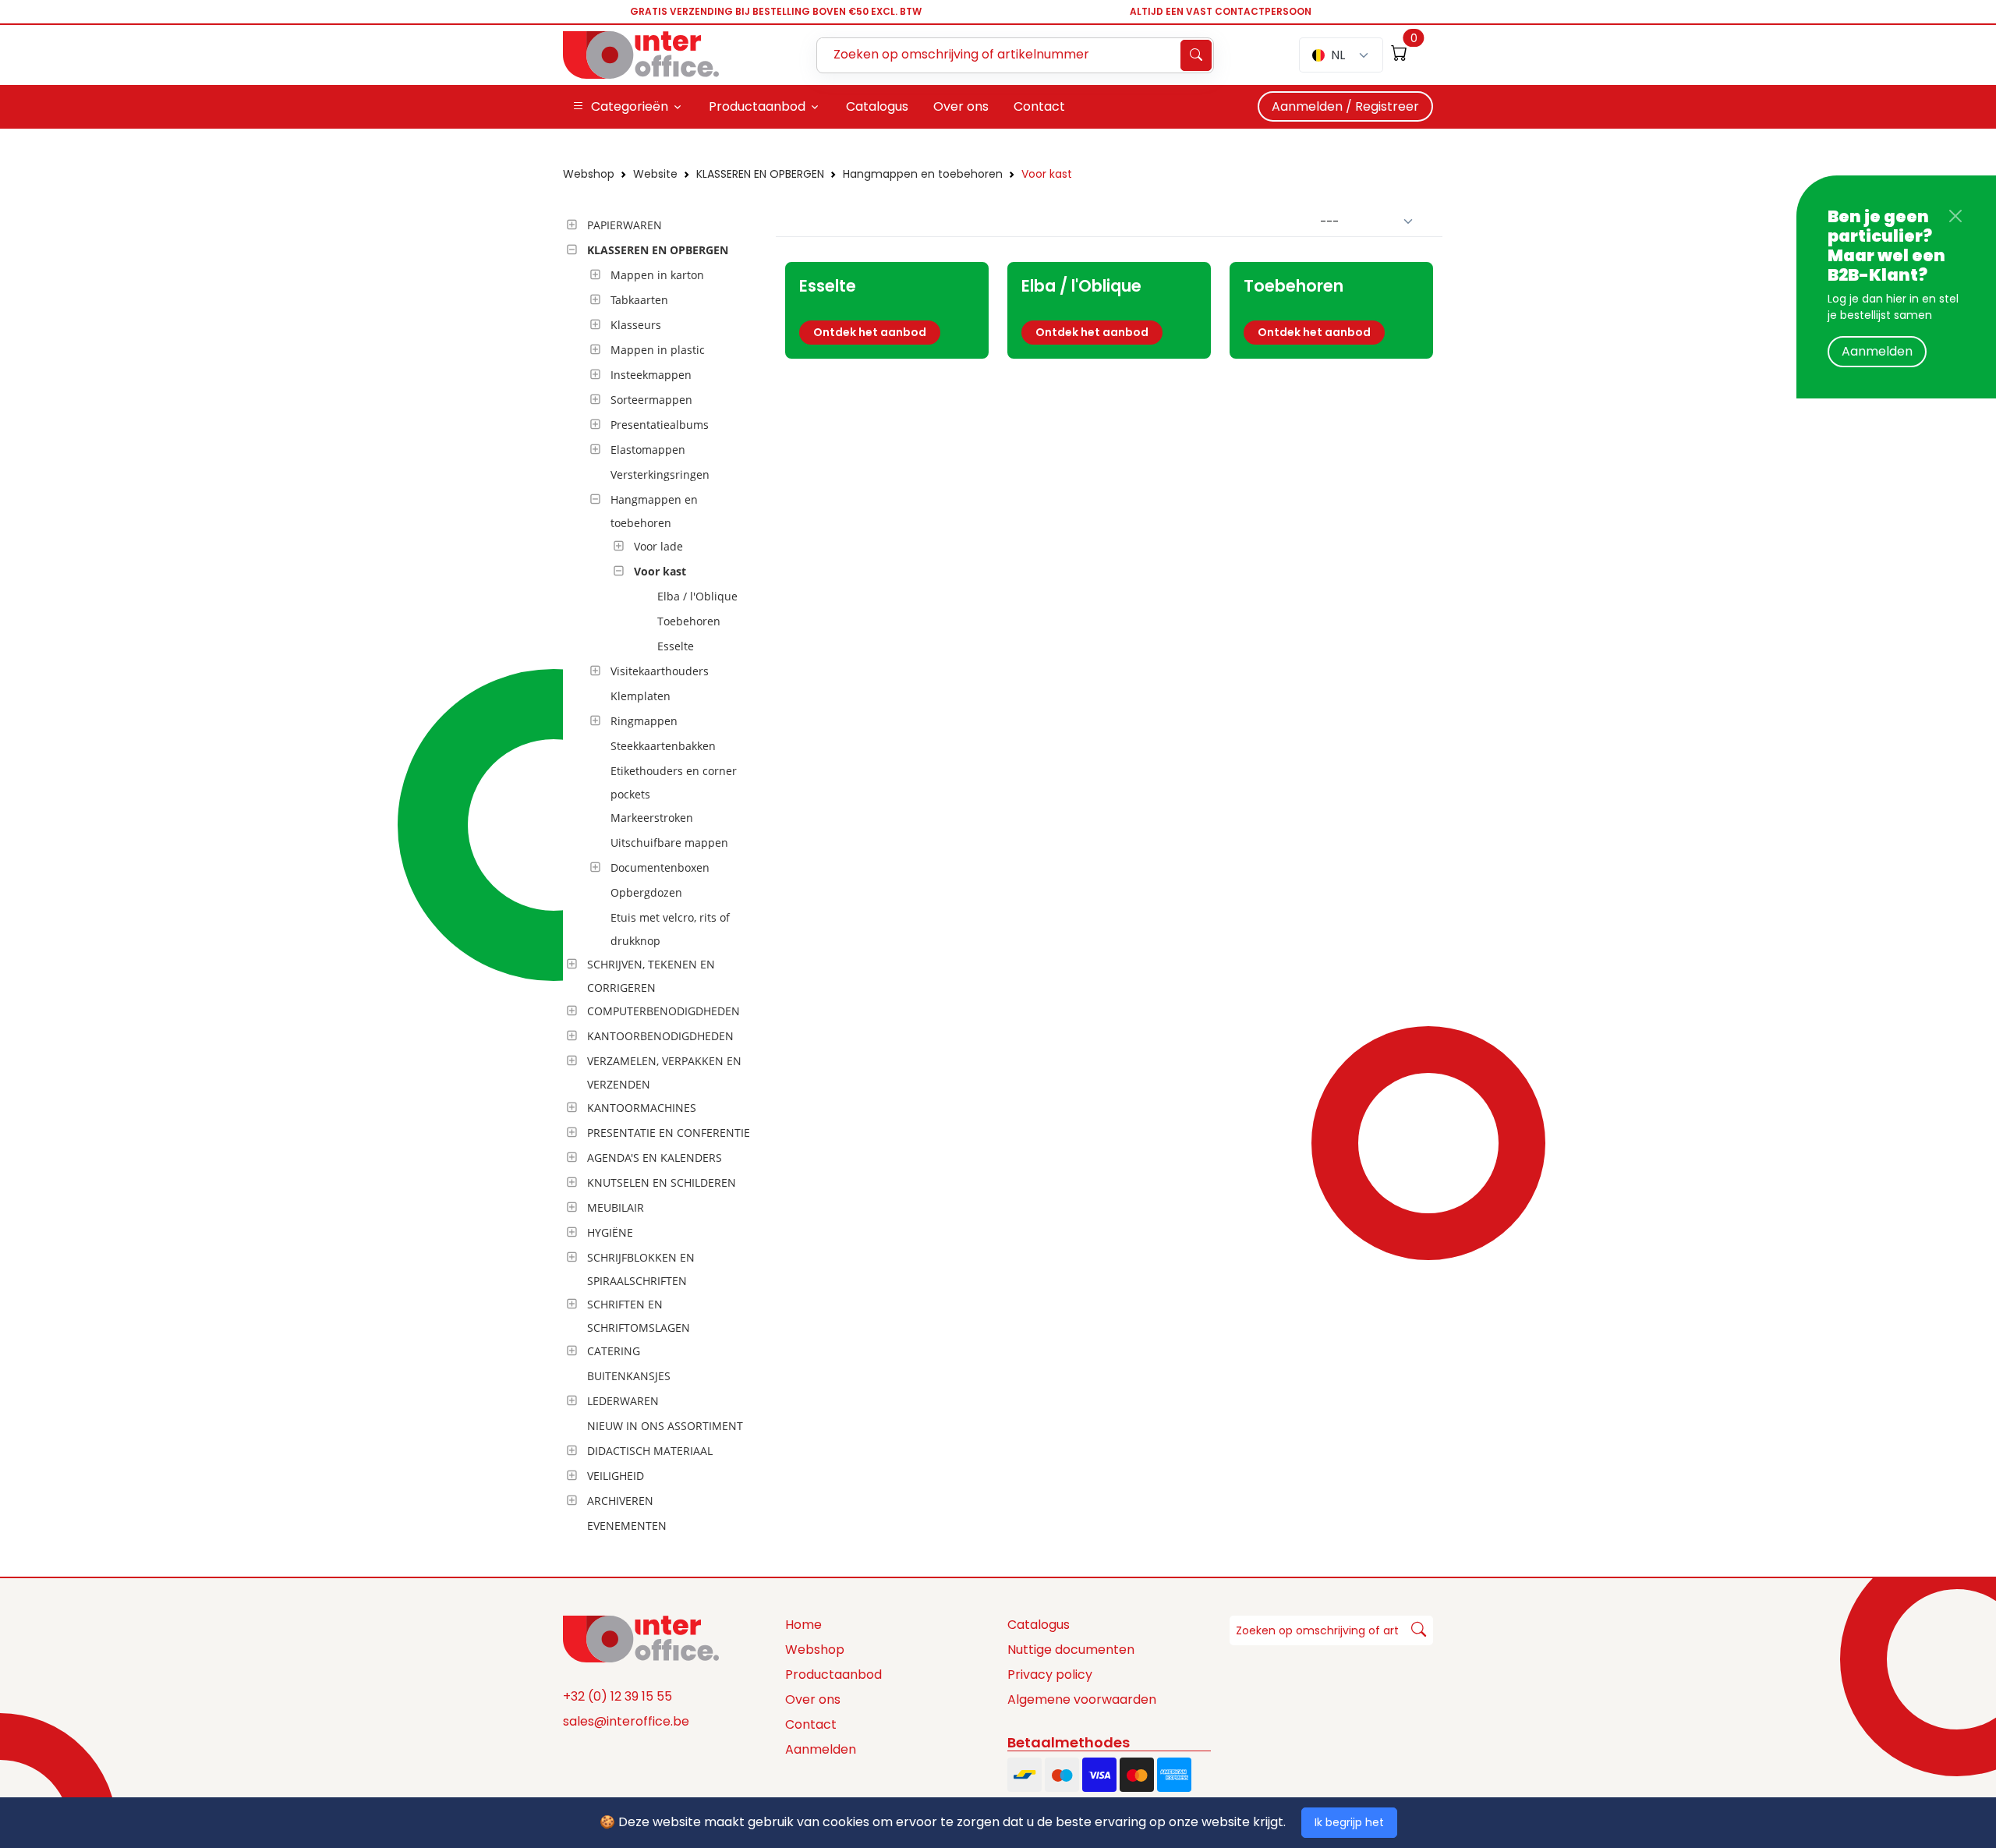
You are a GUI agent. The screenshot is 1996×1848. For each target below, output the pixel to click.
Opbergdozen (646, 892)
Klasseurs (636, 325)
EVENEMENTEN (627, 1526)
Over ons (813, 1699)
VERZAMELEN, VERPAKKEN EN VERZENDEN (664, 1073)
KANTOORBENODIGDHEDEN (660, 1036)
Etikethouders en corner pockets (674, 782)
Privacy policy (1050, 1675)
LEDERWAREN (623, 1401)
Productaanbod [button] (757, 106)
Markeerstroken (652, 818)
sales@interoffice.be (626, 1721)
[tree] (665, 876)
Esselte (676, 646)
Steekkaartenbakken (663, 746)
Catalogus (1039, 1625)
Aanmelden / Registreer (1345, 106)
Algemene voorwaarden (1082, 1699)
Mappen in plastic (658, 350)
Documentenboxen (660, 867)
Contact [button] (1039, 106)
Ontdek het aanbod (870, 332)
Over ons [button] (961, 106)
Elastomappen (648, 450)
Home (803, 1625)
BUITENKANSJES (629, 1376)
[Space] (641, 1637)
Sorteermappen (651, 400)
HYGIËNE (610, 1232)
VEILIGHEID (616, 1476)
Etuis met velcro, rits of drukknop (670, 929)
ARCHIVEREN (620, 1501)
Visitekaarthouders (660, 671)
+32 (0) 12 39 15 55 (618, 1696)
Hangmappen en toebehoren (923, 174)
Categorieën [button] (630, 106)
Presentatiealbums (660, 425)
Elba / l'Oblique (697, 596)
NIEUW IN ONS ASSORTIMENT (665, 1426)
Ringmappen (644, 721)
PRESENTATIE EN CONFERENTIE (669, 1133)
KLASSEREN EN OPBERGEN (760, 174)
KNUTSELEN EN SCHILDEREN (662, 1182)
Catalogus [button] (877, 106)
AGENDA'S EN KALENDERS (655, 1158)
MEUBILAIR (616, 1207)
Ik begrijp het (1349, 1822)
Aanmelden (1877, 351)
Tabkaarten (639, 300)
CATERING (614, 1351)
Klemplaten (641, 696)
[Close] (1955, 216)
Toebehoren (689, 621)
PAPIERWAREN (625, 225)
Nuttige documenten (1071, 1650)
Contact (811, 1724)
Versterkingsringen (660, 474)
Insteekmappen (651, 375)
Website (655, 174)
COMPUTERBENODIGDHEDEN (664, 1011)
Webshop (589, 174)
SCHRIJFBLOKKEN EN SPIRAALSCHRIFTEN (641, 1269)
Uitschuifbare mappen (669, 843)
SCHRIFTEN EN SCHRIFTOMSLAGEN (639, 1316)
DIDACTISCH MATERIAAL (650, 1451)
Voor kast (1047, 174)
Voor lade (658, 546)
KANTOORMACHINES (642, 1108)
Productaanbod (833, 1675)
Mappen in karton (657, 275)
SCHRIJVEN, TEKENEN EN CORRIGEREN (651, 976)
